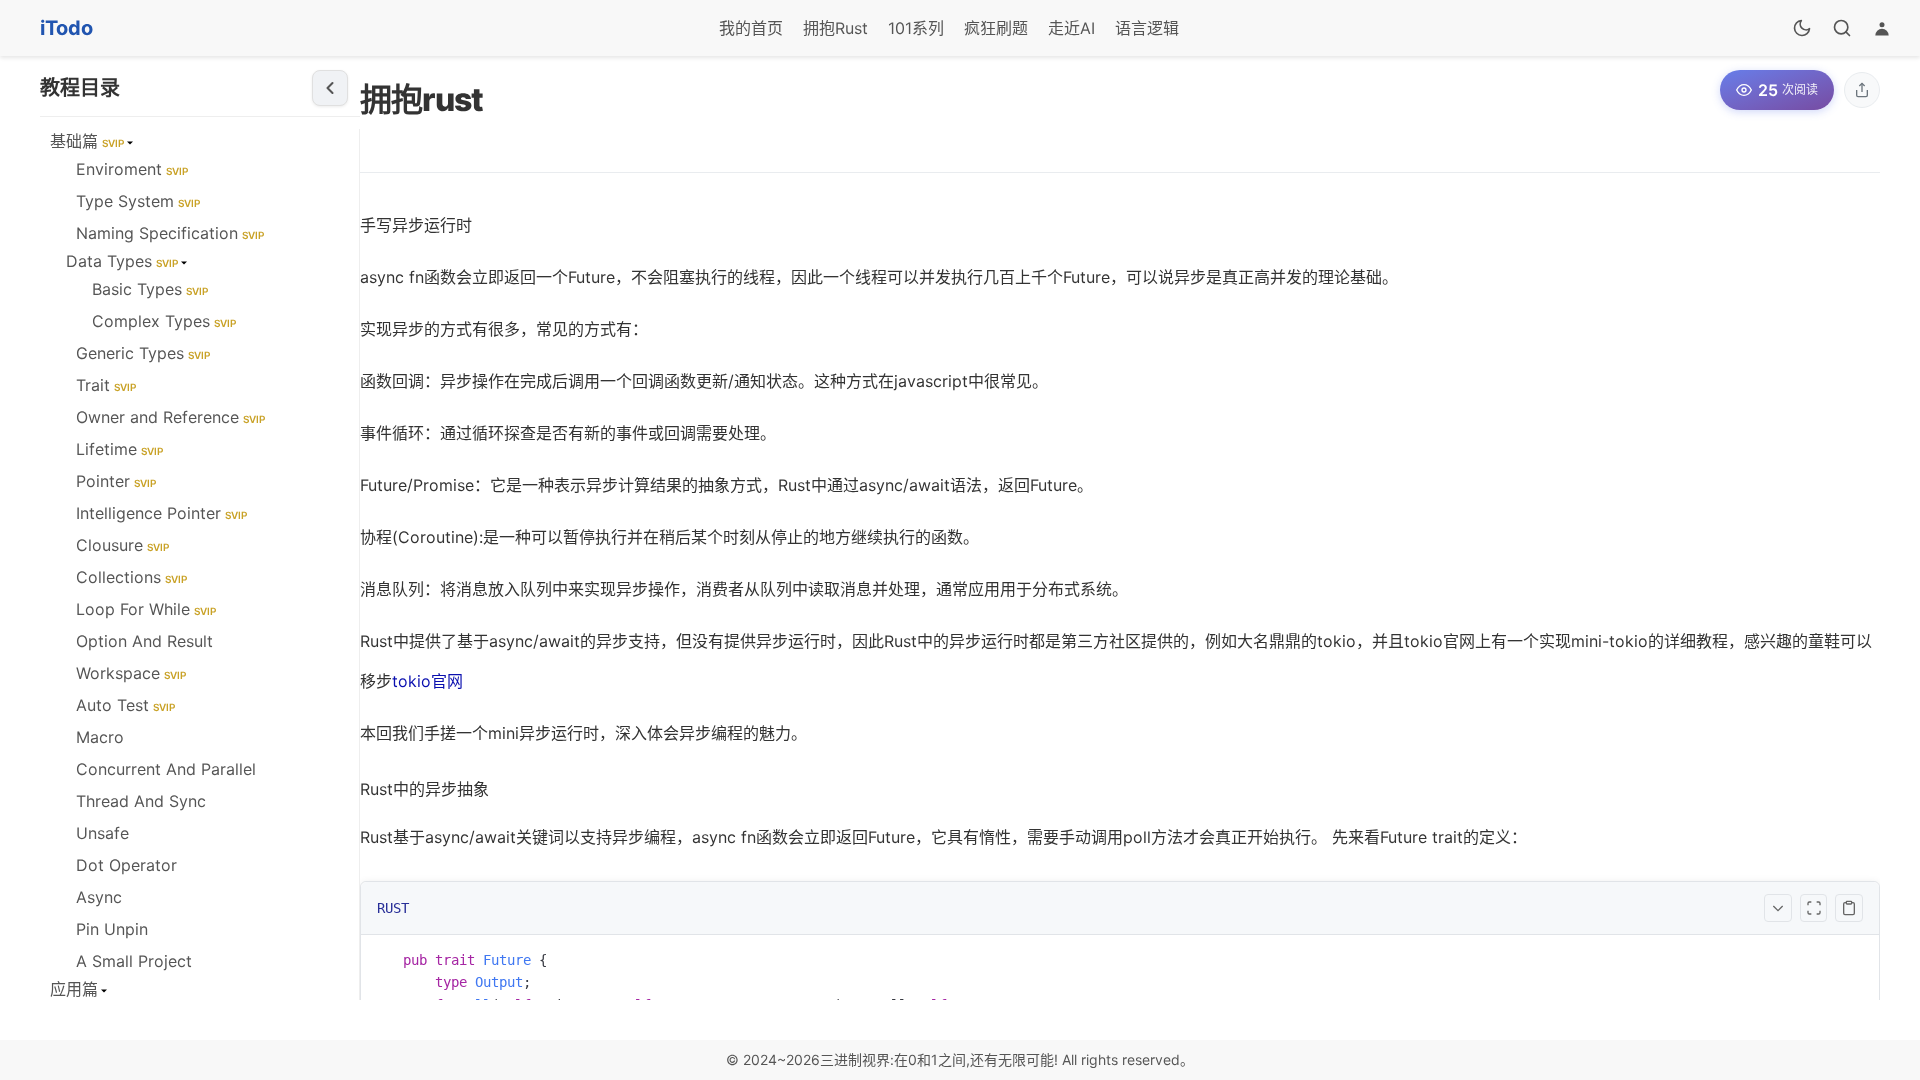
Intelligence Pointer (161, 513)
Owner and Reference (170, 417)
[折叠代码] (1778, 908)
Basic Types (150, 289)
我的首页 (751, 28)
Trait (106, 385)
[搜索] (1842, 28)
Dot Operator (126, 865)
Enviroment (132, 169)
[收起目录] (330, 88)
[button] (1862, 90)
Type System (138, 201)
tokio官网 (427, 681)
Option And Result (144, 641)
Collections (131, 577)
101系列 (916, 28)
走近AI (1071, 28)
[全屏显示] (1814, 908)
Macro (100, 737)
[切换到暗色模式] (1802, 28)
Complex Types (164, 321)
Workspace (131, 673)
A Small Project (134, 961)
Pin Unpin (112, 929)
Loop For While (146, 609)
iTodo (66, 28)
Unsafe (102, 833)
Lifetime (119, 449)
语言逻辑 (1147, 28)
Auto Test (125, 705)
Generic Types (143, 353)
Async (99, 897)
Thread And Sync (141, 801)
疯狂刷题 (996, 28)
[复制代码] (1849, 908)
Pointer (116, 481)
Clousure (122, 545)
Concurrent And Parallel (166, 769)
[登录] (1882, 28)
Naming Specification (170, 233)
